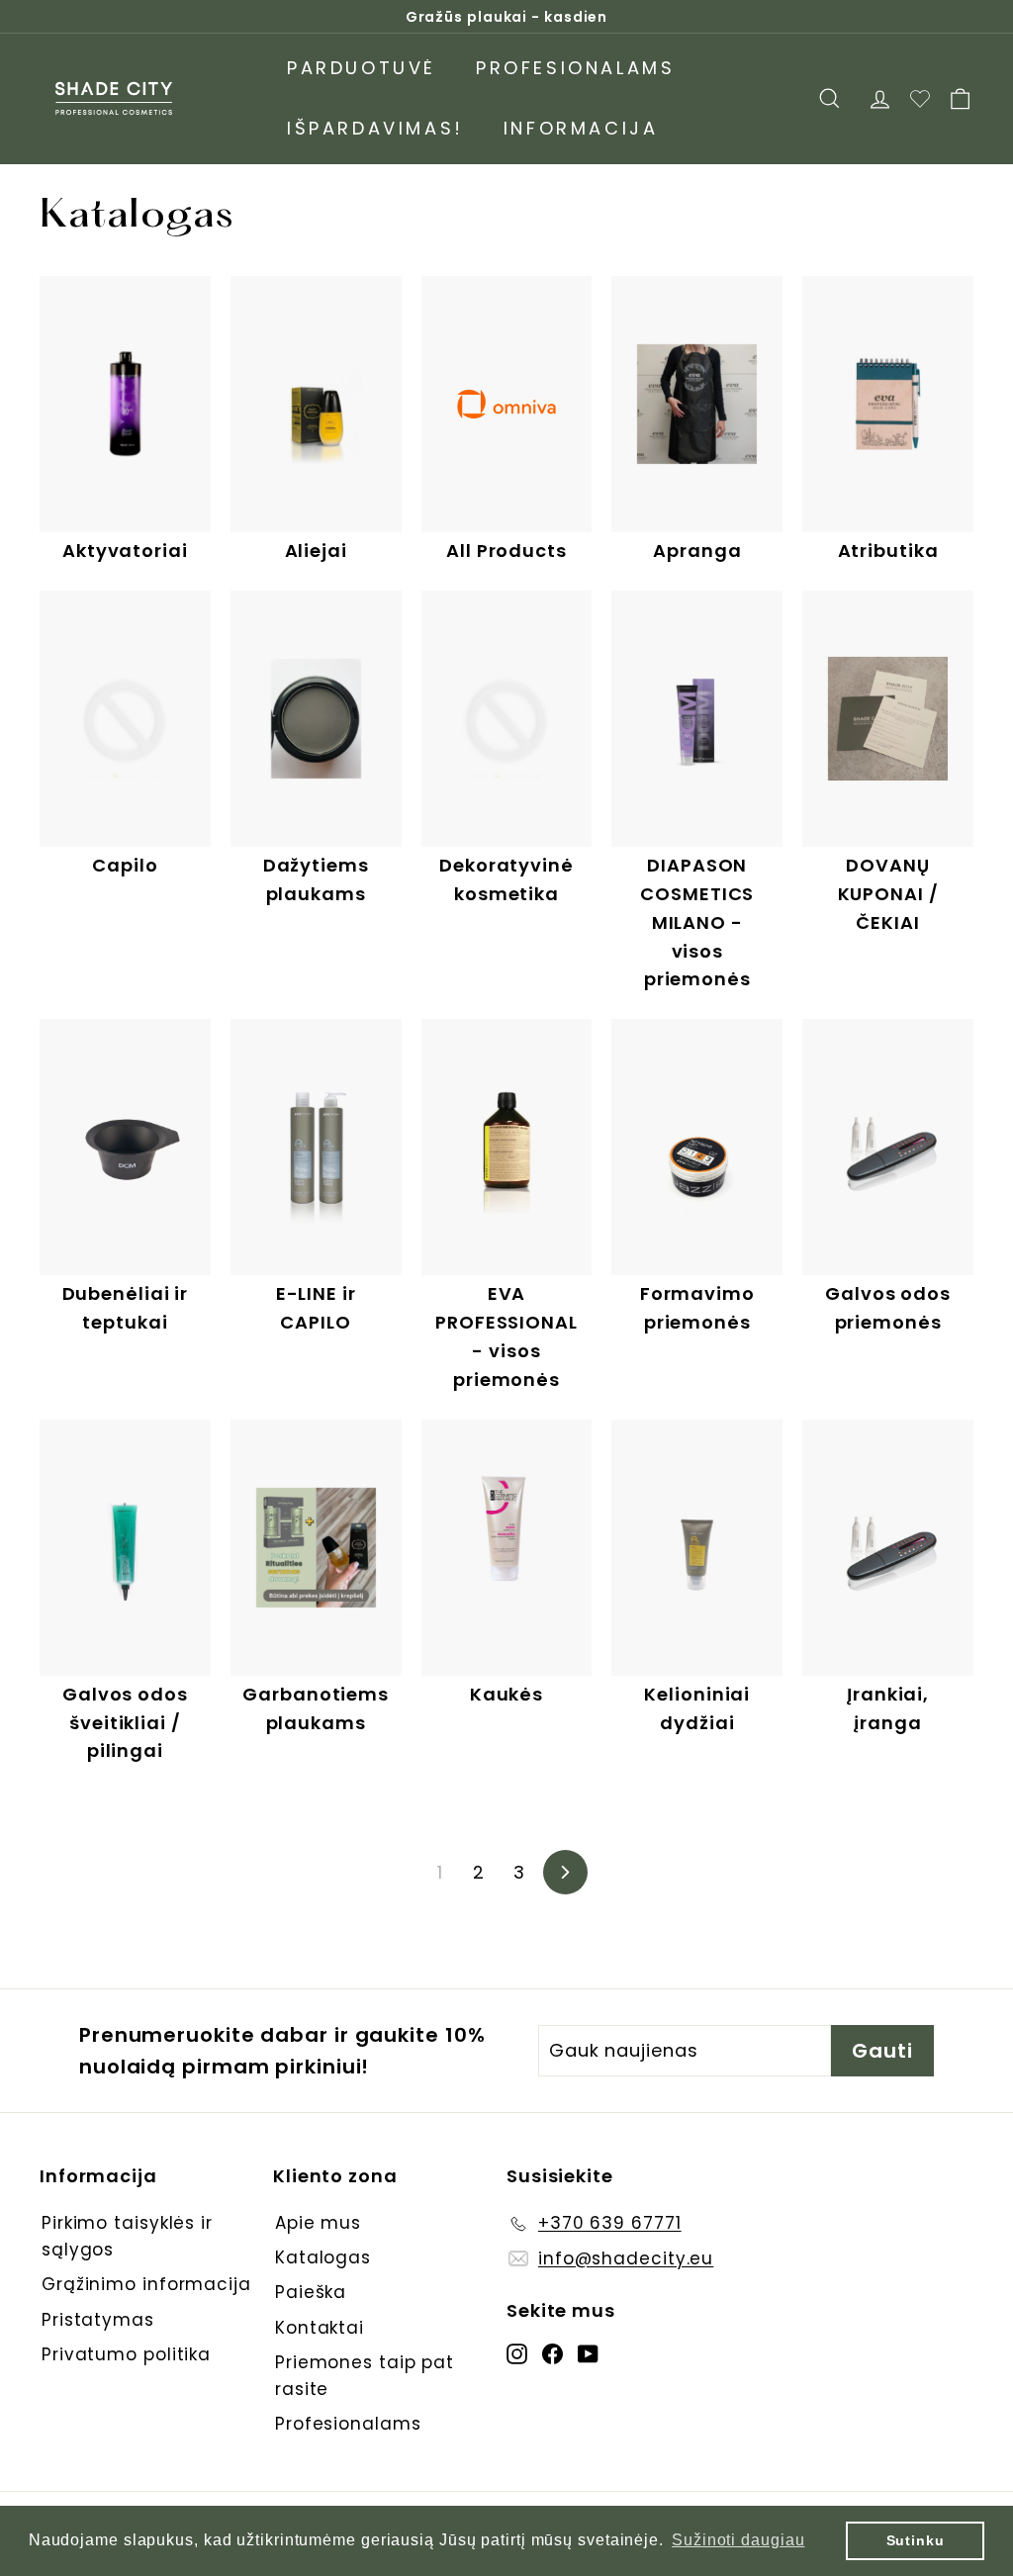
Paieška (311, 2292)
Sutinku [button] (916, 2540)
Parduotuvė (362, 68)
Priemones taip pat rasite (365, 2376)
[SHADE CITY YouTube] (588, 2353)
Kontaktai (320, 2328)
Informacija (581, 128)
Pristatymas (98, 2320)
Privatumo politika (126, 2354)
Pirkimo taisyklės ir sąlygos (127, 2236)
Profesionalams (575, 68)
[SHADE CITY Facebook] (553, 2353)
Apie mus (318, 2223)
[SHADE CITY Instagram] (517, 2353)
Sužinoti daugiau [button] (738, 2540)
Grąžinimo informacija (146, 2284)
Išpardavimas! (375, 128)
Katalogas (323, 2257)
